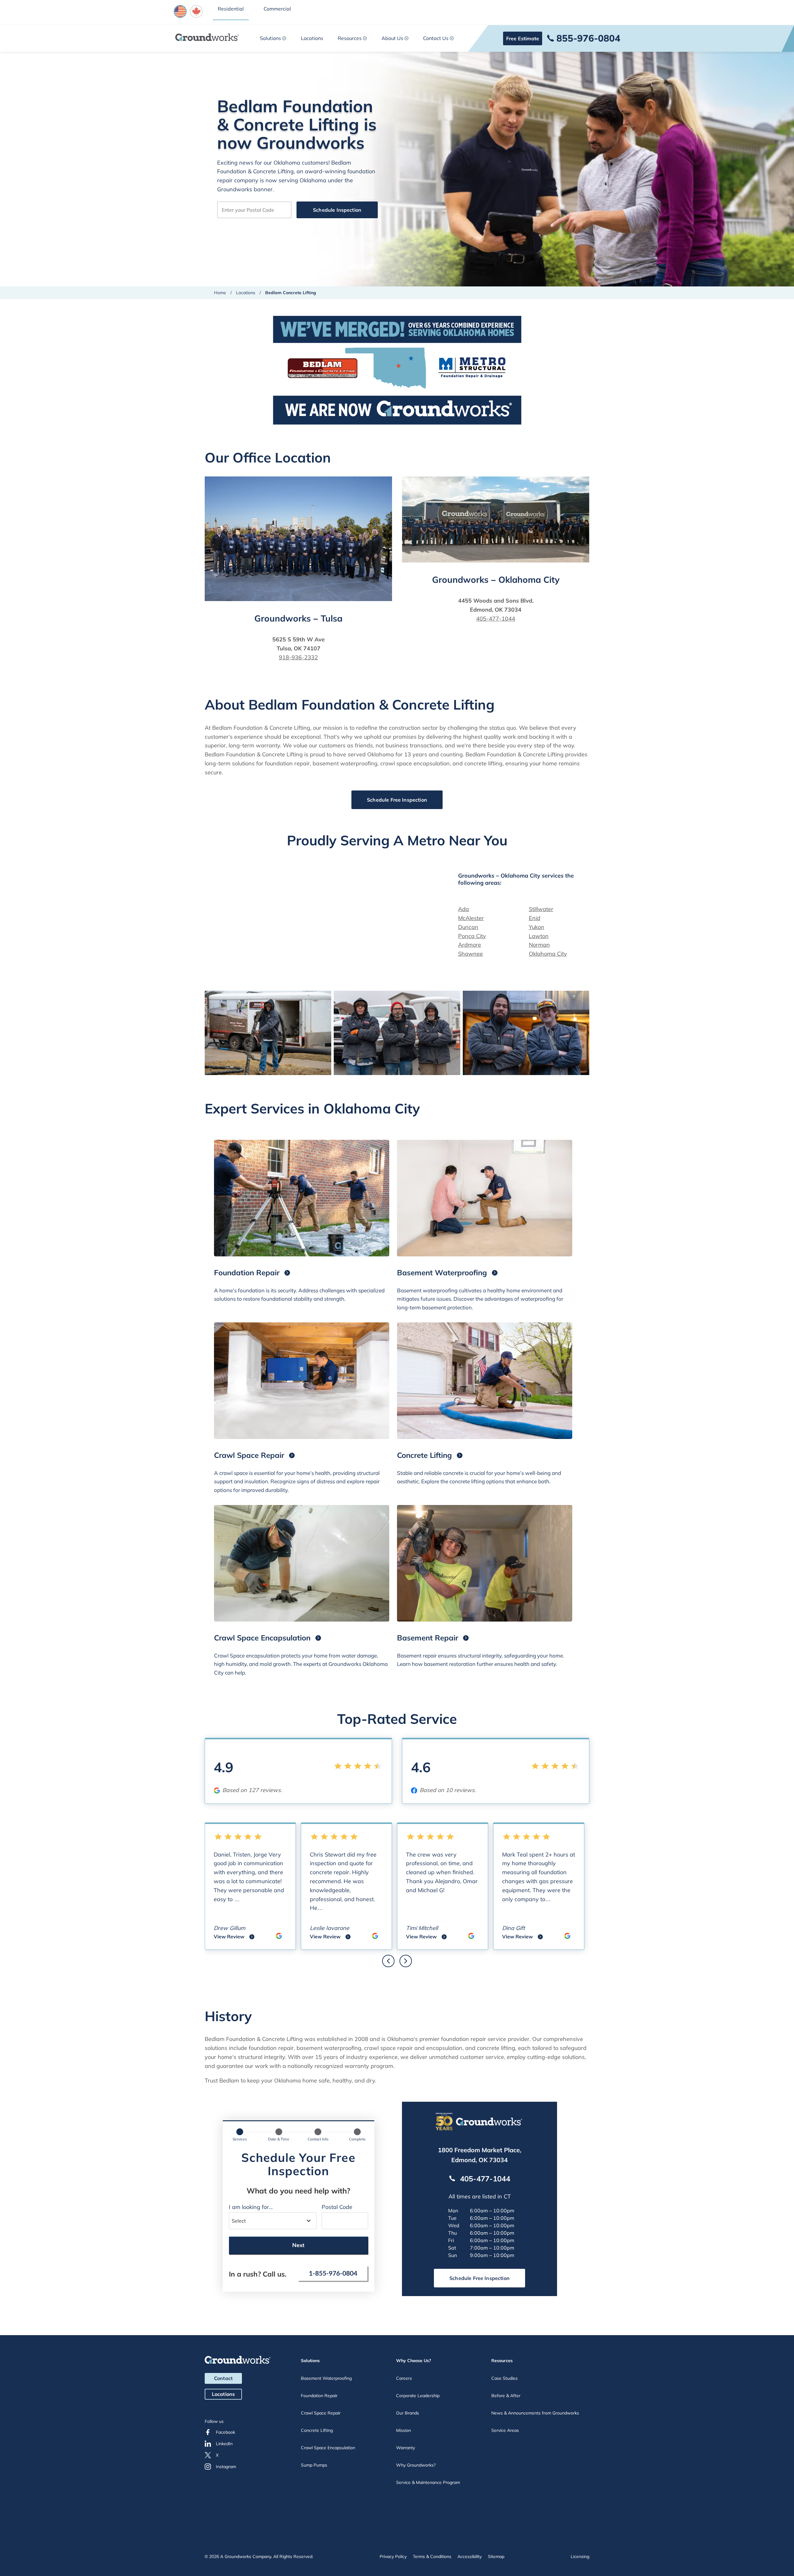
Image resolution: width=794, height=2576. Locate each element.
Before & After (506, 2396)
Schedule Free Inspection (397, 800)
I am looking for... (251, 2207)
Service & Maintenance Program (428, 2482)
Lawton (539, 936)
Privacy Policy (393, 2556)
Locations (312, 38)
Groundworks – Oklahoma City (496, 580)
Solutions (270, 38)
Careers (404, 2378)
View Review (234, 1937)
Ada (464, 909)
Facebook (225, 2432)
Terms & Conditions (432, 2556)
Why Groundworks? (416, 2465)
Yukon (537, 927)
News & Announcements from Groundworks (535, 2413)
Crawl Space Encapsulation (328, 2448)
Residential (231, 9)
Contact (223, 2378)
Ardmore (470, 945)
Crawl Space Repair (321, 2413)
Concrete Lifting (317, 2430)
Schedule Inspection (337, 210)
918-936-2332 (298, 657)
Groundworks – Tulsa (298, 618)
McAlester (471, 918)
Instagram (226, 2467)
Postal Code (337, 2207)
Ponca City (472, 936)
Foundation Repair (319, 2396)
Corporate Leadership (418, 2396)
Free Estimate (523, 38)
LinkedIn (224, 2444)
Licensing (580, 2556)
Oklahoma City (548, 954)
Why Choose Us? (414, 2361)
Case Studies (504, 2378)
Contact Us (436, 38)
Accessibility (470, 2556)
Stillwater (541, 909)
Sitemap (496, 2556)
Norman (539, 945)
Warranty (406, 2448)
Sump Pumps (314, 2465)
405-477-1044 (496, 619)
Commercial (277, 9)
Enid (535, 918)
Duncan (468, 927)
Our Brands (408, 2413)
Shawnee (471, 954)
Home (220, 293)
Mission (404, 2430)
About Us (392, 38)
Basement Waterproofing (326, 2378)
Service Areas (505, 2430)
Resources (350, 38)
